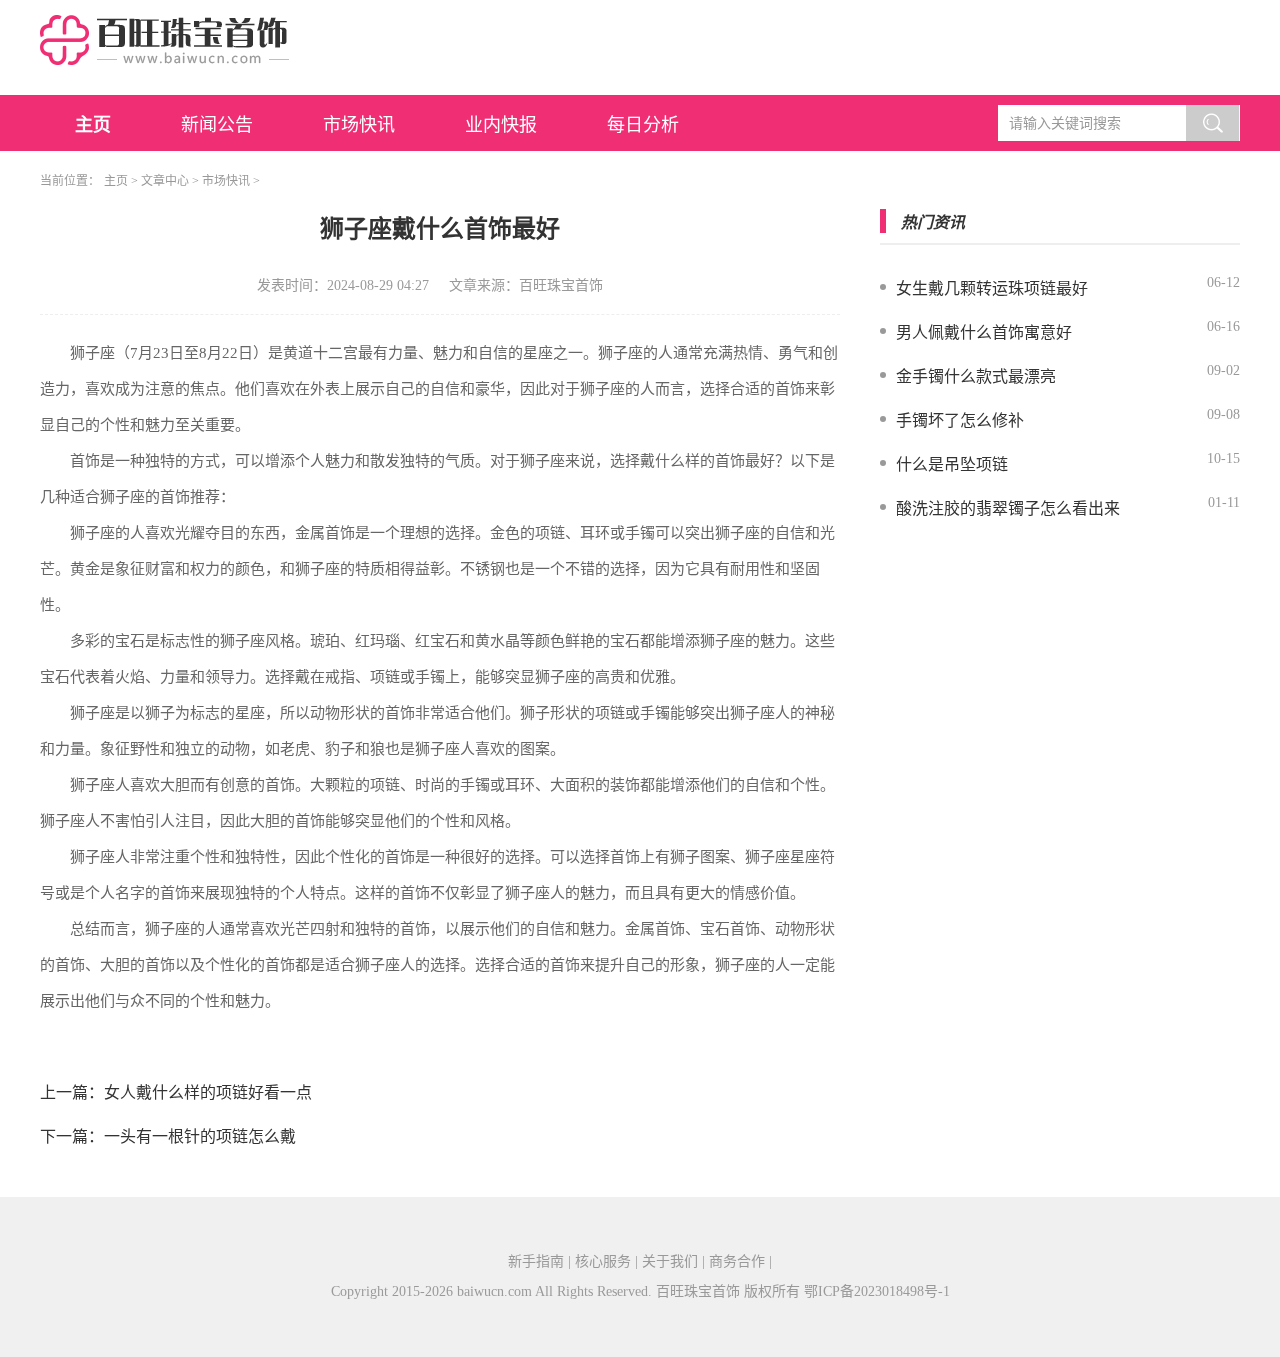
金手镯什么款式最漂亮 (976, 376)
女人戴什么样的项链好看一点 (208, 1092)
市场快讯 (359, 125)
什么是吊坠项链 (952, 464)
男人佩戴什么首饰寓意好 (984, 332)
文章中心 (165, 181)
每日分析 (643, 125)
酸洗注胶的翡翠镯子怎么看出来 (1008, 508)
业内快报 (501, 125)
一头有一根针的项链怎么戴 (200, 1136)
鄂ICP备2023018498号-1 (877, 1291)
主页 (93, 125)
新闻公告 (217, 125)
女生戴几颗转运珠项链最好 (992, 288)
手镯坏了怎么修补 (960, 420)
